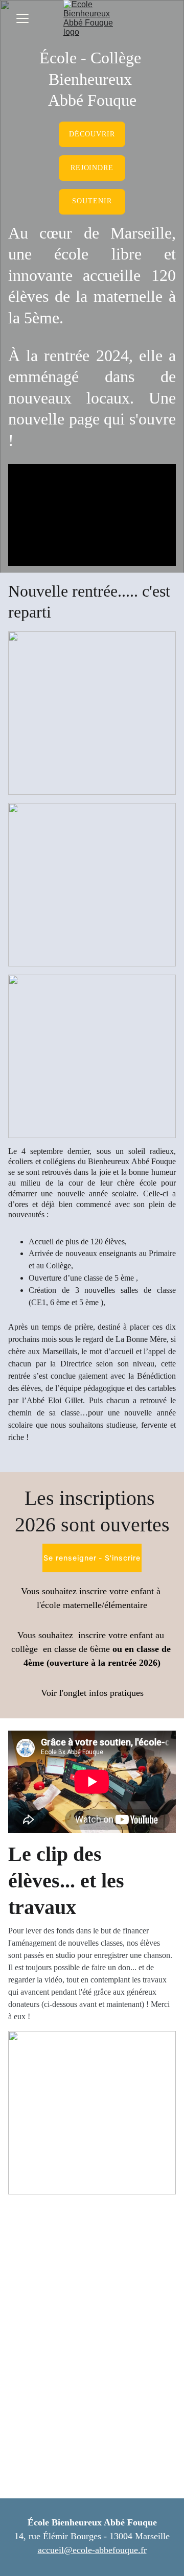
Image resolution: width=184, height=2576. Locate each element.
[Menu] (22, 18)
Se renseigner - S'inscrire (92, 1558)
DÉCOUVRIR (92, 134)
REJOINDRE (92, 168)
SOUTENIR (92, 201)
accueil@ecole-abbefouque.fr (92, 2550)
